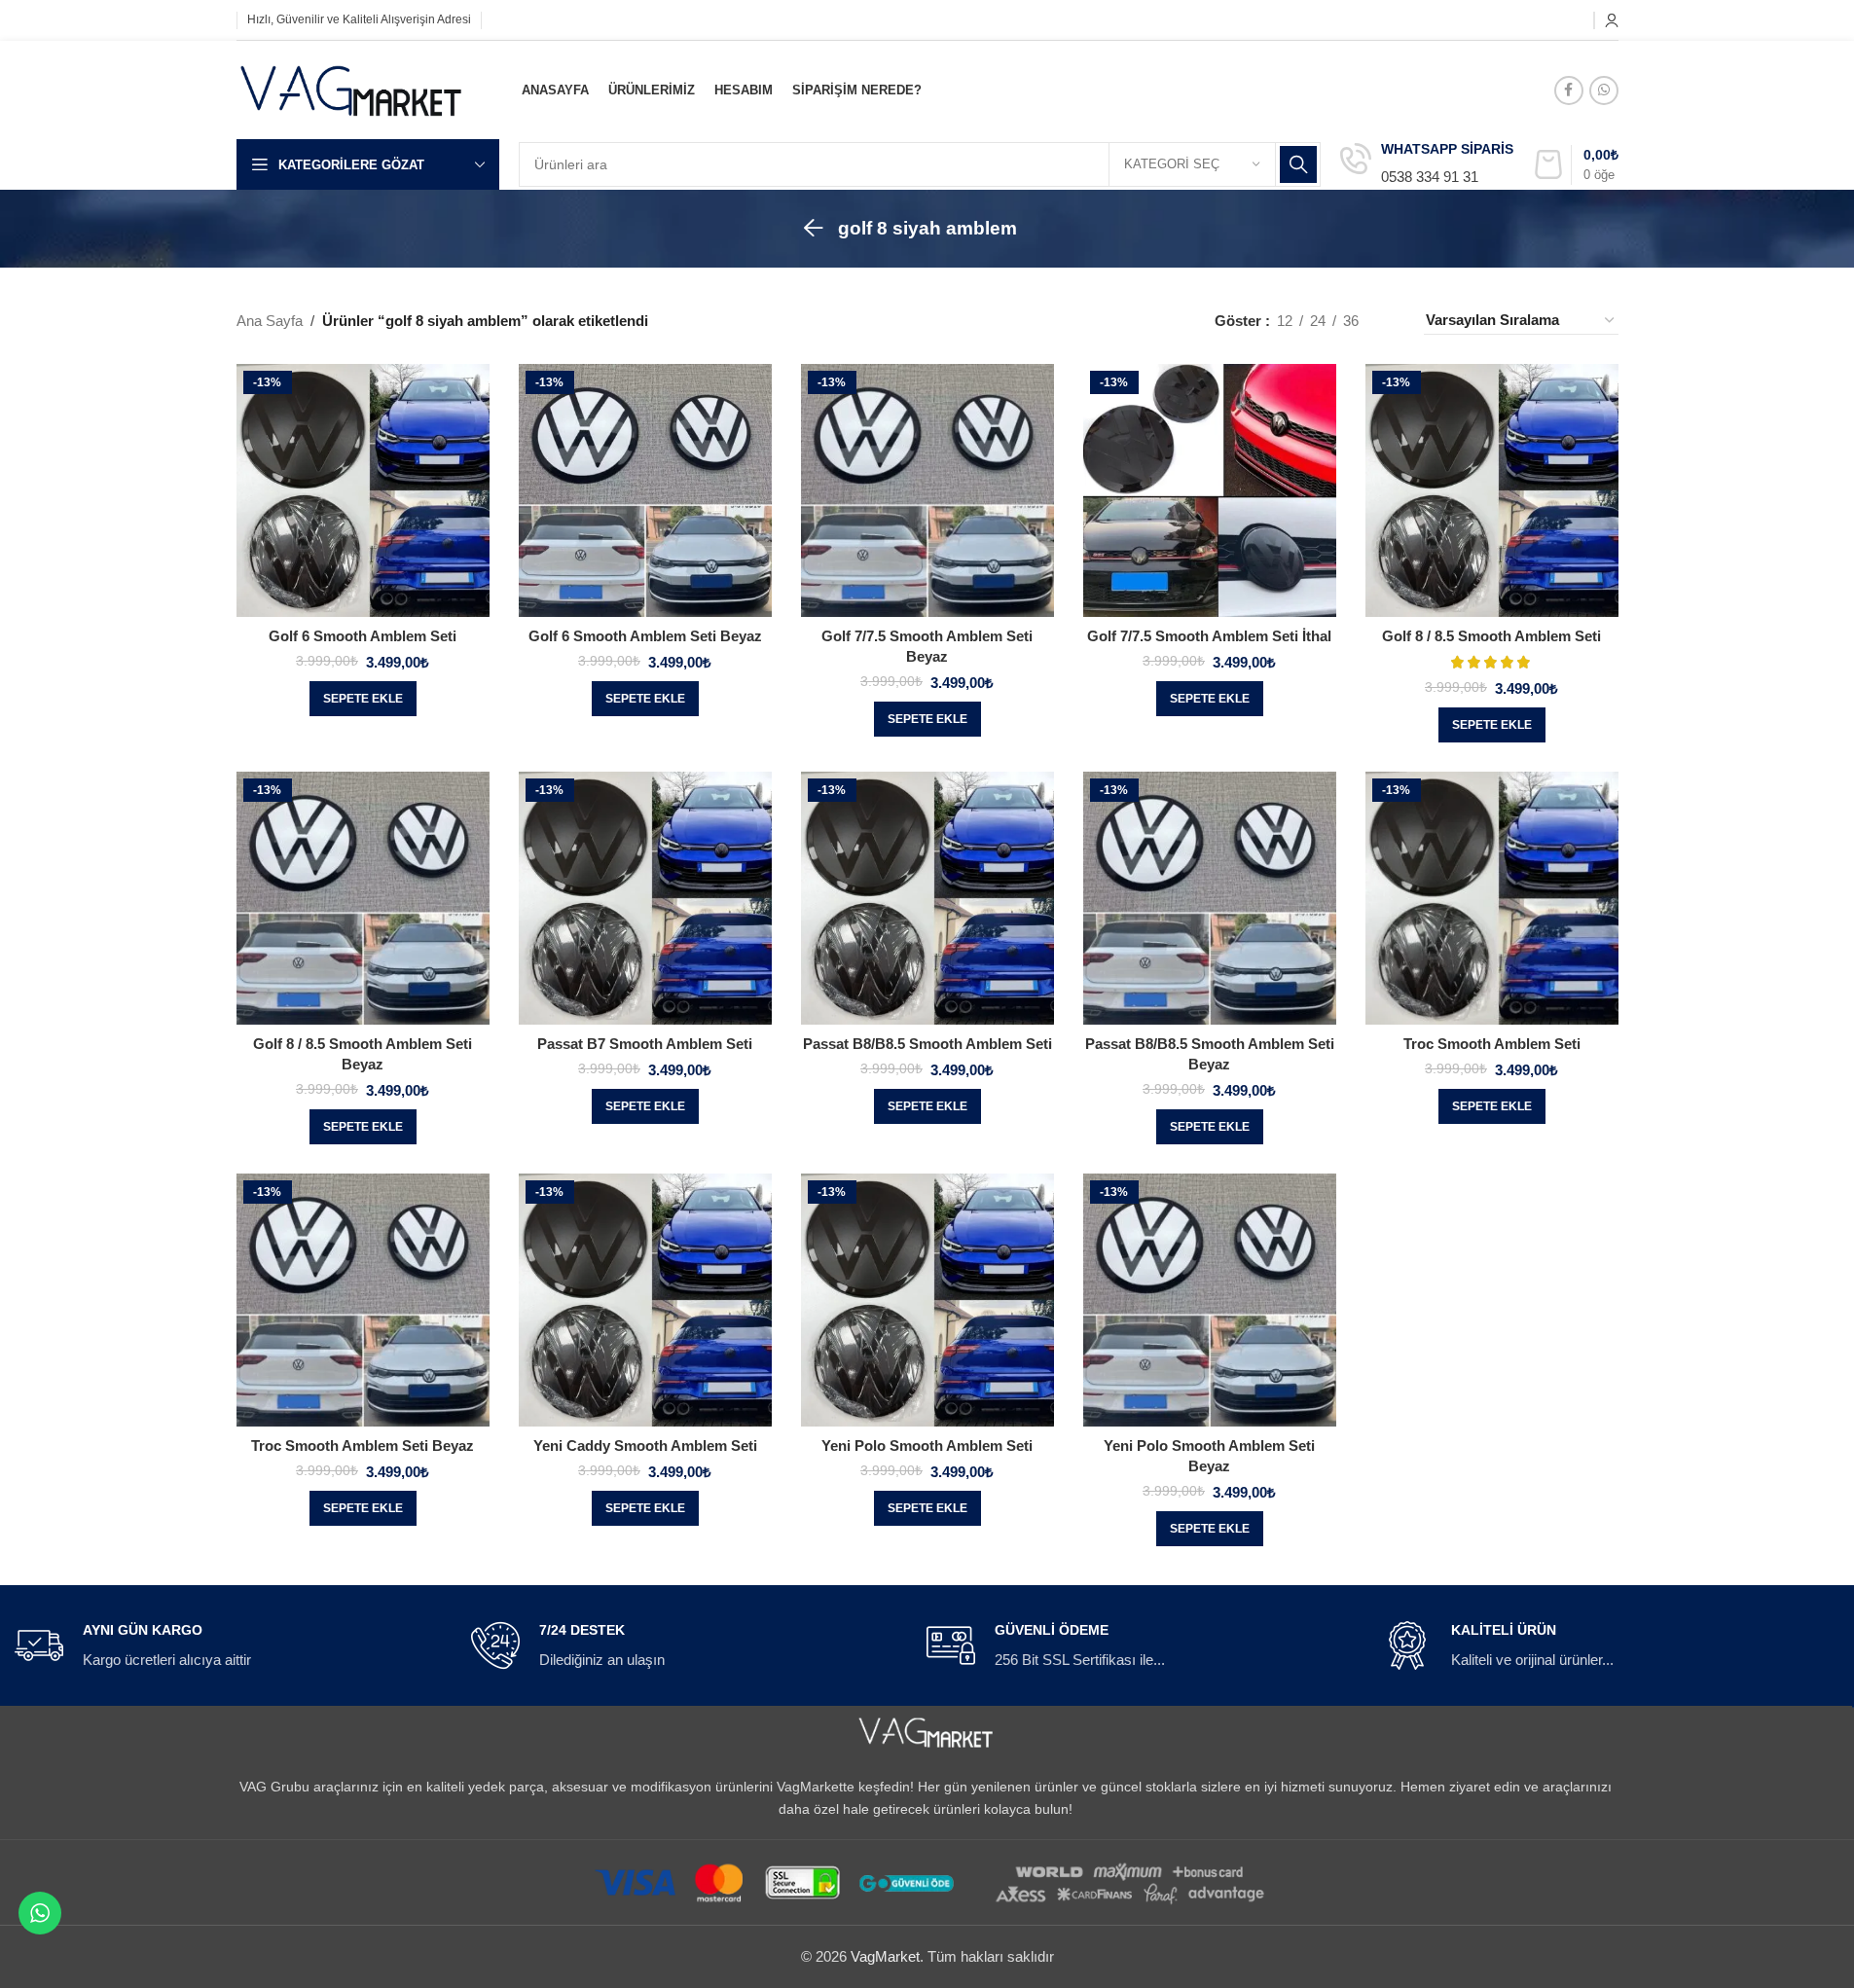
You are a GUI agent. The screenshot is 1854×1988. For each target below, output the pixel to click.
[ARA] (1298, 164)
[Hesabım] (1612, 20)
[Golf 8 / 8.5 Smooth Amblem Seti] (1492, 490)
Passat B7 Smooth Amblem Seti (645, 1044)
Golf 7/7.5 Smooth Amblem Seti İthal (1209, 636)
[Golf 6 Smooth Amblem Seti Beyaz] (645, 490)
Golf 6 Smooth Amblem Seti (363, 636)
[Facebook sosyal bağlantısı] (1569, 90)
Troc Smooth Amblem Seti (1492, 1044)
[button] (363, 699)
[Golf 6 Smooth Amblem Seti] (363, 490)
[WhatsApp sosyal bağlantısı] (1604, 90)
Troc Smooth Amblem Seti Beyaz (363, 1446)
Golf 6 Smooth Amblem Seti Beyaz (645, 636)
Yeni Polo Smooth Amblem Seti (927, 1446)
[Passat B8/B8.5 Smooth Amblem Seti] (927, 898)
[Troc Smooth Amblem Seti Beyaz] (363, 1300)
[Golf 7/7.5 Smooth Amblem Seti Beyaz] (927, 490)
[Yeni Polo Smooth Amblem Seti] (927, 1300)
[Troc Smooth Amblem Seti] (1492, 898)
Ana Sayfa (270, 321)
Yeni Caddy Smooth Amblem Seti (645, 1446)
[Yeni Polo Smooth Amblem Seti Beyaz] (1210, 1300)
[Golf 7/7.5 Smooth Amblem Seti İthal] (1210, 490)
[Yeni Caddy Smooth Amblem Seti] (645, 1300)
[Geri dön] (814, 229)
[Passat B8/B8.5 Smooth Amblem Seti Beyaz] (1210, 898)
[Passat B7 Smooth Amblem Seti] (645, 898)
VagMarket (885, 1956)
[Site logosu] (352, 88)
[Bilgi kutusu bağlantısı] (1427, 165)
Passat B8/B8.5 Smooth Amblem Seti (927, 1044)
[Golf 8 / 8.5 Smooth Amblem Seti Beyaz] (363, 898)
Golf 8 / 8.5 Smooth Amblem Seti (1491, 636)
